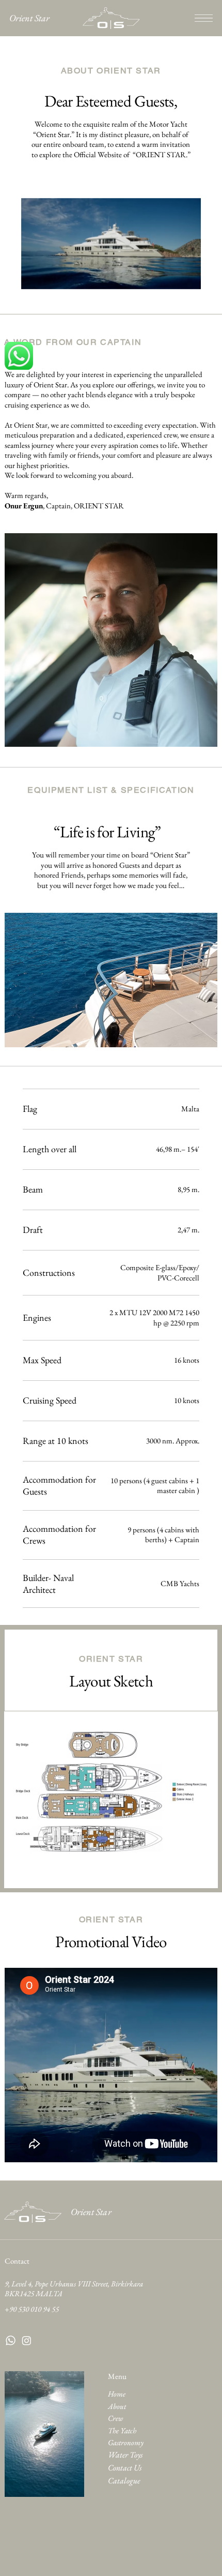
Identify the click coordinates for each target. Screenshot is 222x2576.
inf (9, 2321)
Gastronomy (126, 2442)
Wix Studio (121, 2557)
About (117, 2406)
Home (117, 2394)
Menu (117, 2376)
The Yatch (122, 2430)
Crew (115, 2418)
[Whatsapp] (11, 2340)
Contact (17, 2261)
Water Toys (125, 2455)
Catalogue (124, 2481)
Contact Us (125, 2468)
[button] (186, 278)
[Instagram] (27, 2340)
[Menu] (204, 18)
